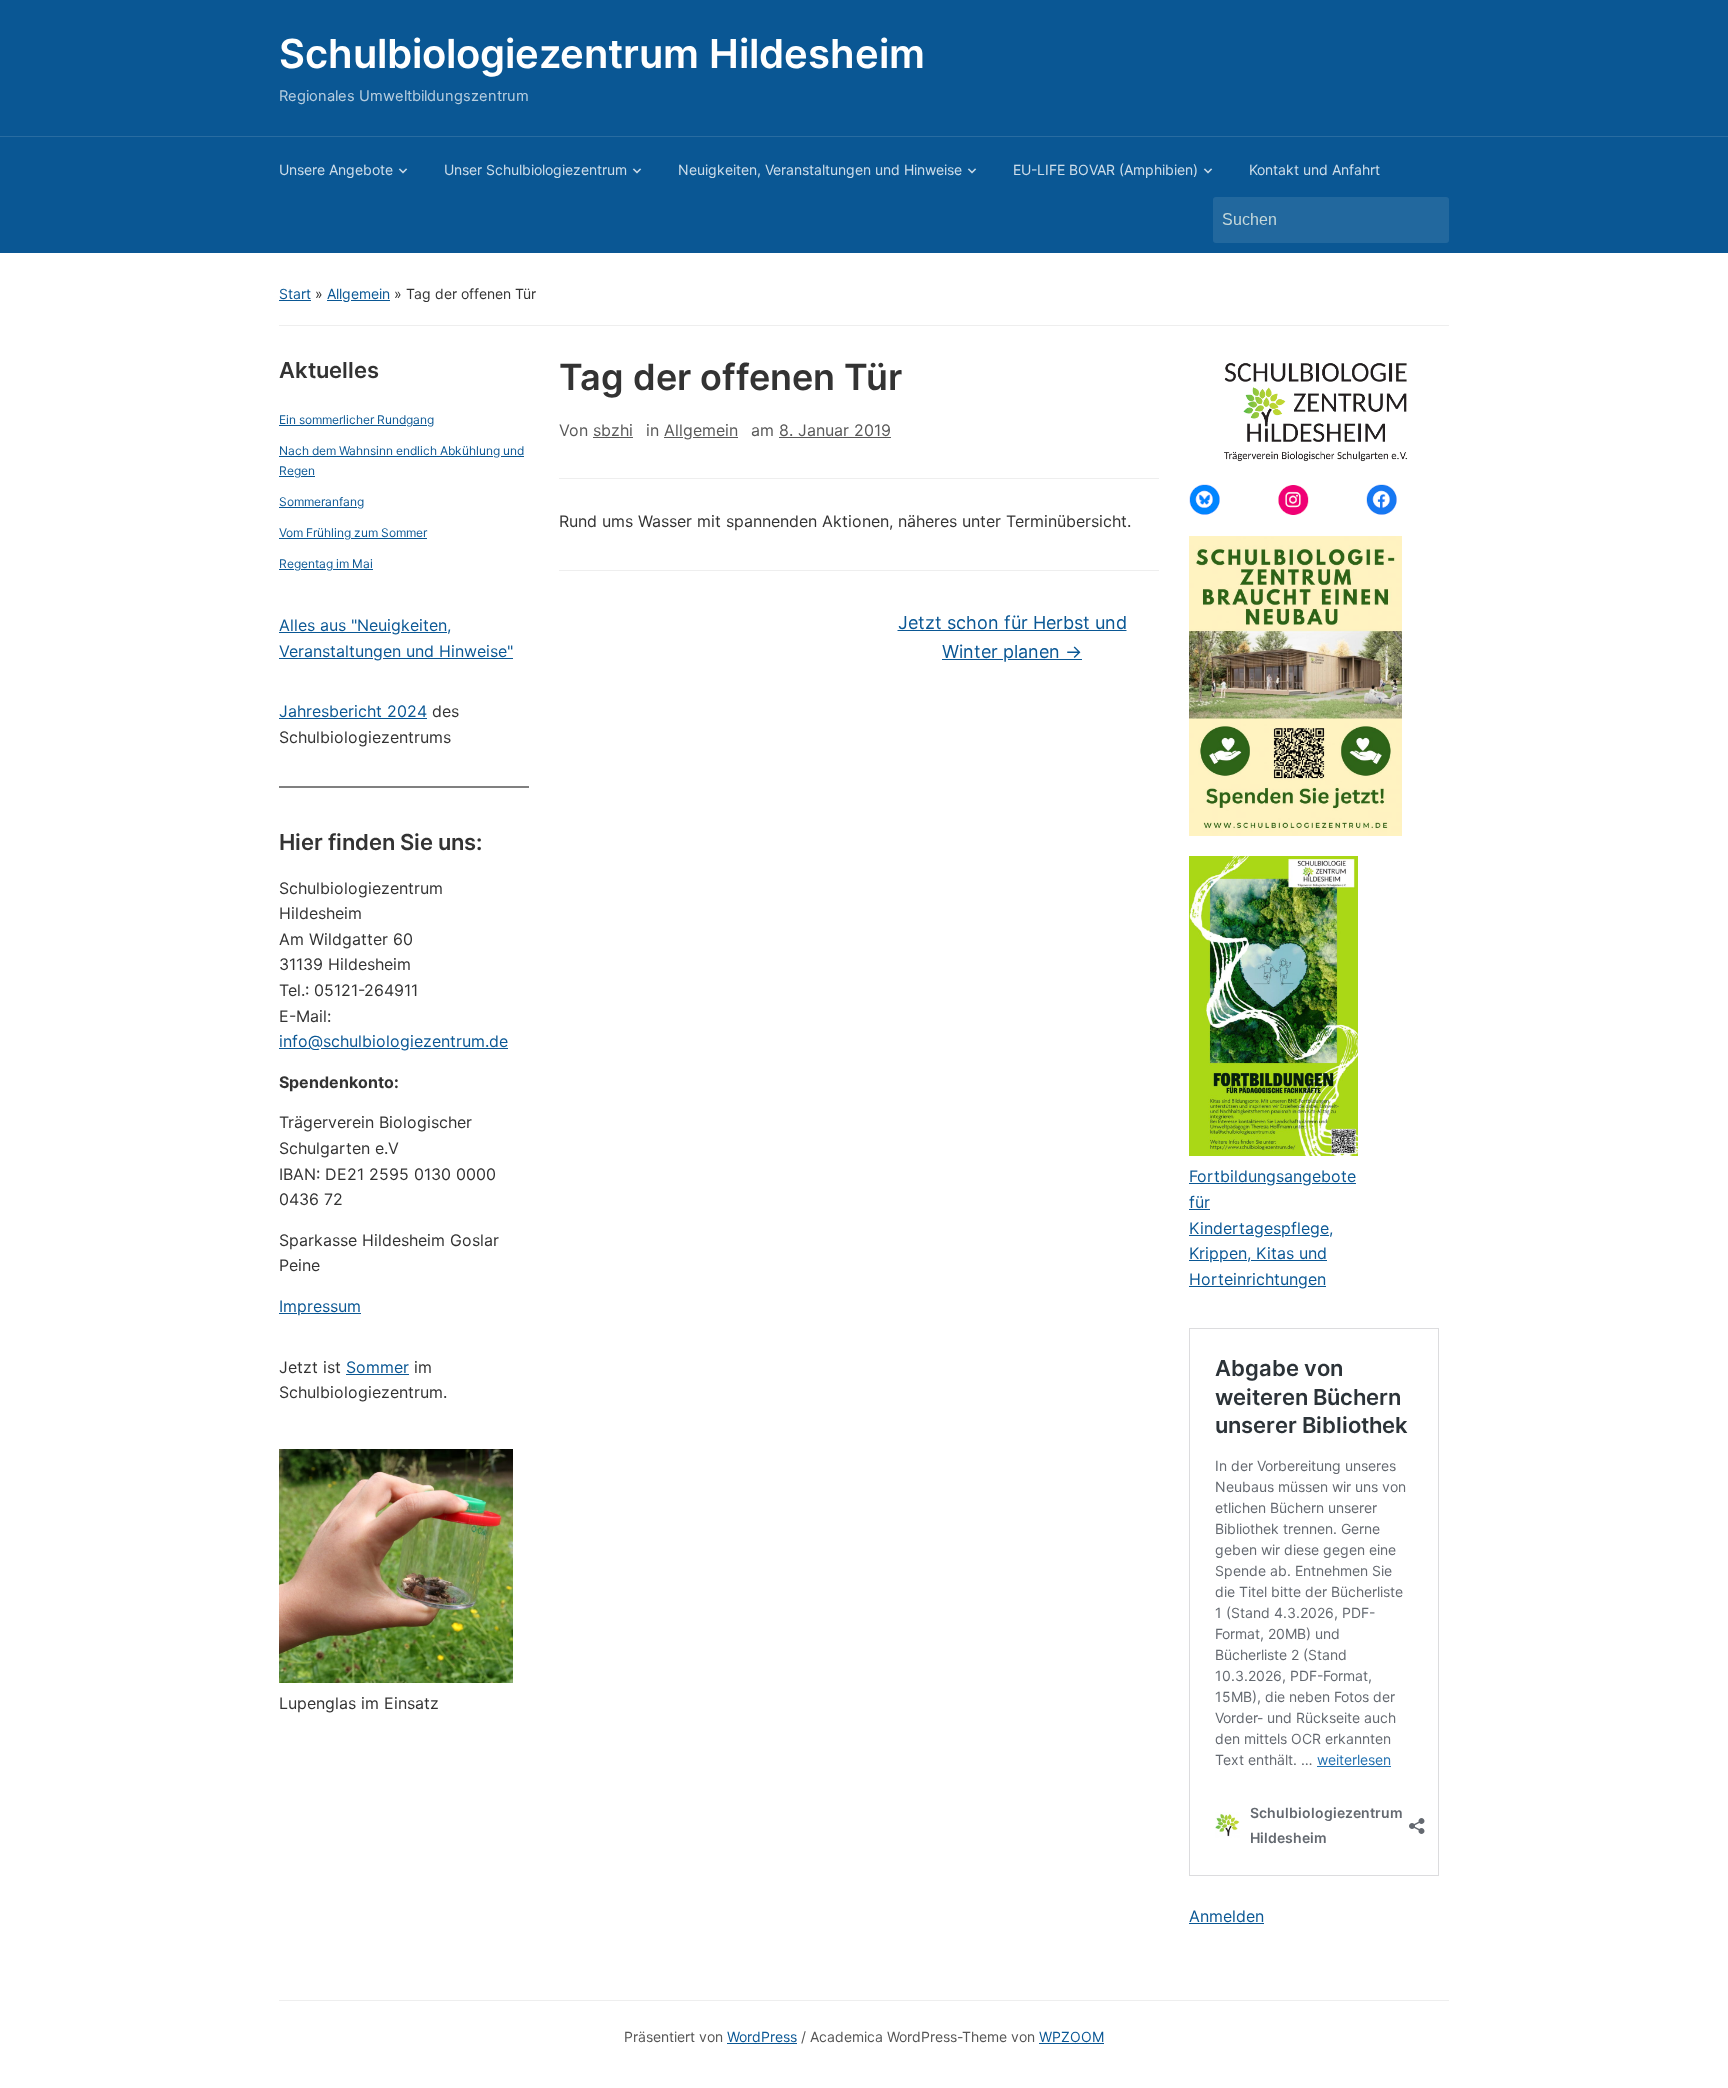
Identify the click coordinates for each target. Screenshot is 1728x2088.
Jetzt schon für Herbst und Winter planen (1012, 637)
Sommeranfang (321, 501)
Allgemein (358, 293)
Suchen (1424, 220)
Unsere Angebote (336, 169)
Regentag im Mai (326, 563)
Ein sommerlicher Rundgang (356, 419)
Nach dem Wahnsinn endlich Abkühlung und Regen (401, 460)
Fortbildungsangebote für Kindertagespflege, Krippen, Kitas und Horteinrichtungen (1272, 1227)
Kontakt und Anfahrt (1314, 169)
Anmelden (1226, 1916)
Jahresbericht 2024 (353, 711)
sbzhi (613, 430)
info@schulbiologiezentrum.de (393, 1041)
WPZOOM (1071, 2036)
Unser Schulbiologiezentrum (535, 169)
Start (295, 293)
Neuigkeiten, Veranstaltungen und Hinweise (820, 169)
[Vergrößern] (487, 1475)
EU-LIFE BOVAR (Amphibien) (1105, 169)
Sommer (377, 1367)
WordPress (762, 2036)
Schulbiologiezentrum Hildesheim (602, 53)
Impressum (320, 1306)
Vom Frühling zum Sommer (353, 532)
